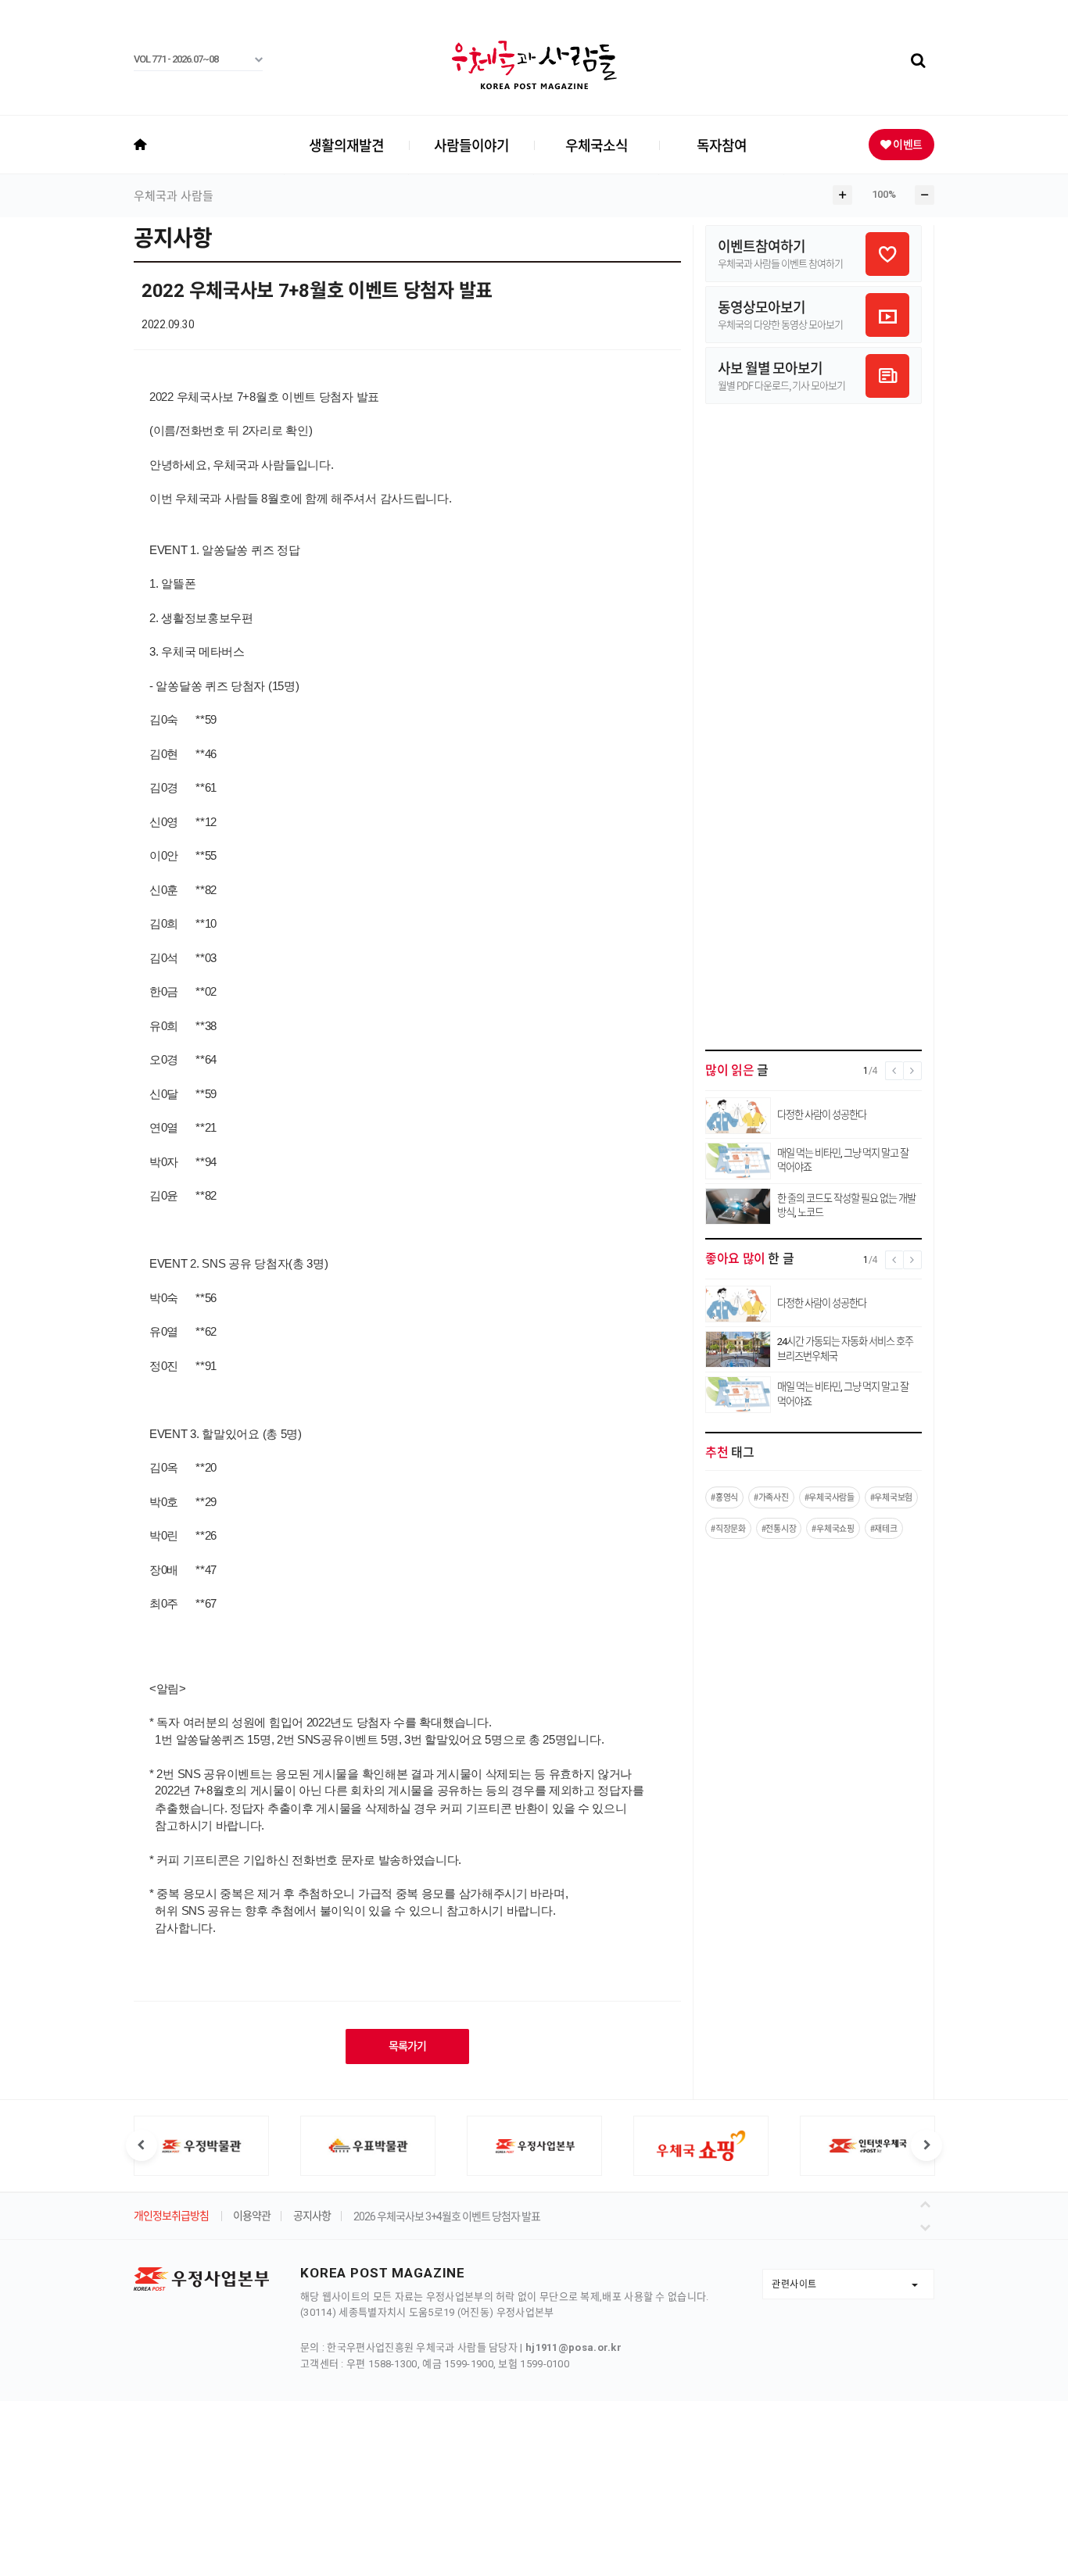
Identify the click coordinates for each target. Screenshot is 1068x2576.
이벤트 (907, 144)
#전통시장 (779, 1528)
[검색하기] (918, 61)
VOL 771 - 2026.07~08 (176, 59)
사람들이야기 (471, 145)
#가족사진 (771, 1497)
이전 (928, 2203)
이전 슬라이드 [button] (142, 2145)
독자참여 (722, 145)
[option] (201, 2146)
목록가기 (407, 2046)
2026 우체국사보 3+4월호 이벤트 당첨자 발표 (447, 2216)
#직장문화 (728, 1528)
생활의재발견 (346, 145)
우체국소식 (597, 145)
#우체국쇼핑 (833, 1528)
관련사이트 (794, 2284)
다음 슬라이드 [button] (926, 2145)
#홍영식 (724, 1497)
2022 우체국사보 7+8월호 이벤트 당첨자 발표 (317, 291)
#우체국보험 (891, 1497)
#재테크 (884, 1528)
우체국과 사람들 (174, 196)
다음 (928, 2224)
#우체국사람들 (830, 1497)
